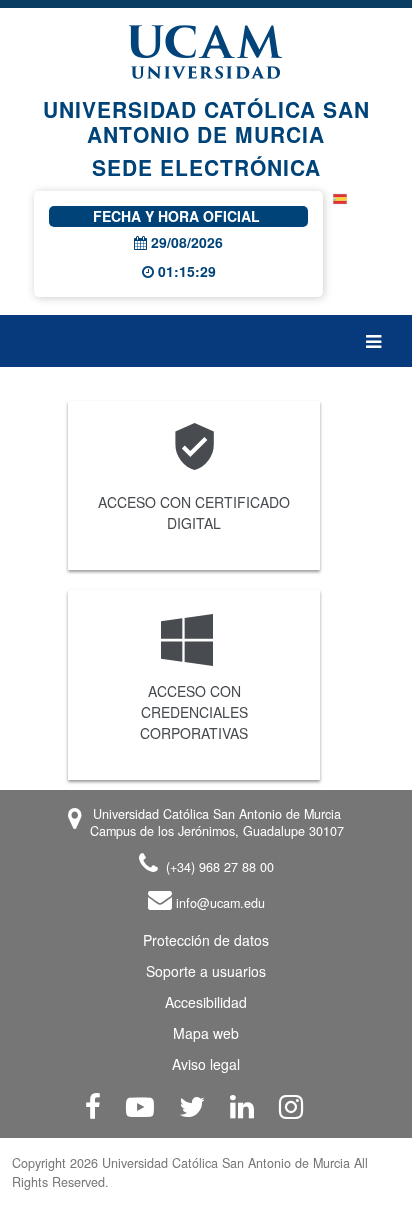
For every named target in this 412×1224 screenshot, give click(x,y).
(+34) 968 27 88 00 (218, 867)
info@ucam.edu (218, 903)
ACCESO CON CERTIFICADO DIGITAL (194, 512)
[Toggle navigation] (381, 341)
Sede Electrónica (206, 167)
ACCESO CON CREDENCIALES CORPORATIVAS (194, 712)
